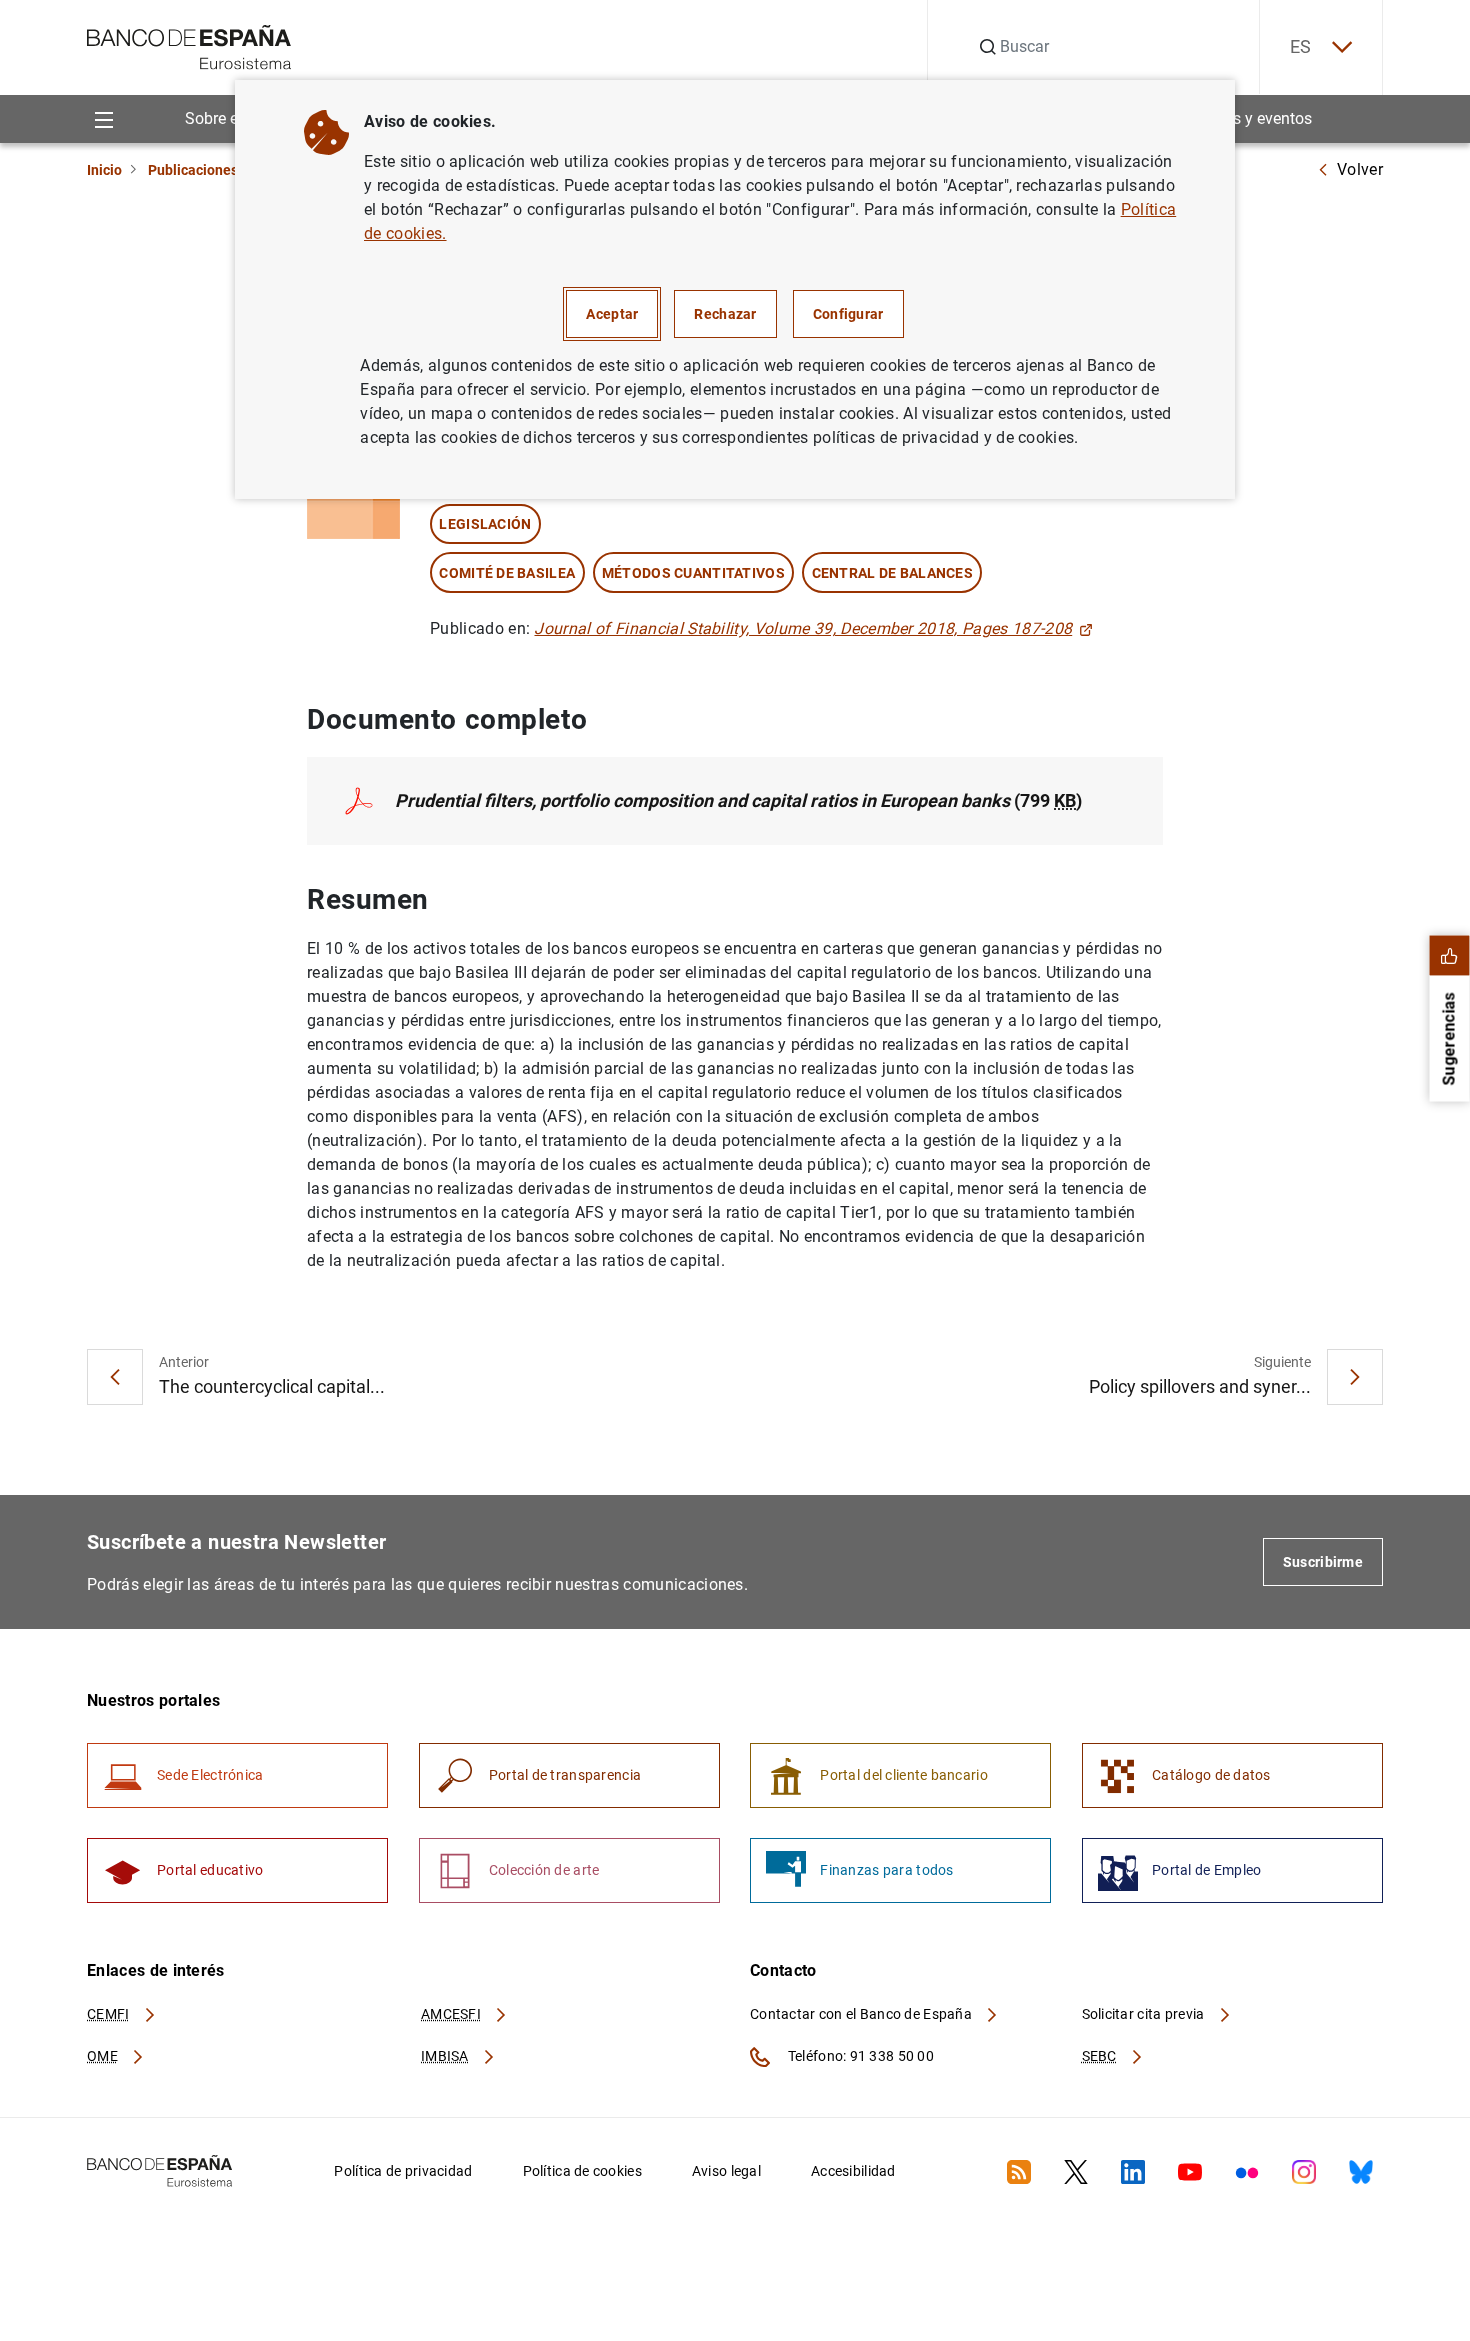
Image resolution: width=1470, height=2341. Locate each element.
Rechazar (725, 314)
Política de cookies (582, 2171)
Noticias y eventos (1247, 118)
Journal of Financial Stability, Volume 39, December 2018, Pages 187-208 (803, 628)
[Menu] (103, 118)
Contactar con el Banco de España (862, 2014)
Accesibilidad (853, 2171)
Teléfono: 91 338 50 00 (859, 2056)
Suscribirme (1323, 1562)
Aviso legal (726, 2171)
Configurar (848, 314)
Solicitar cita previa (1145, 2014)
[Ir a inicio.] (189, 45)
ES (1301, 46)
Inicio (104, 170)
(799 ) (738, 800)
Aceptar (612, 314)
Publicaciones (193, 170)
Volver (1360, 169)
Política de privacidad (403, 2171)
